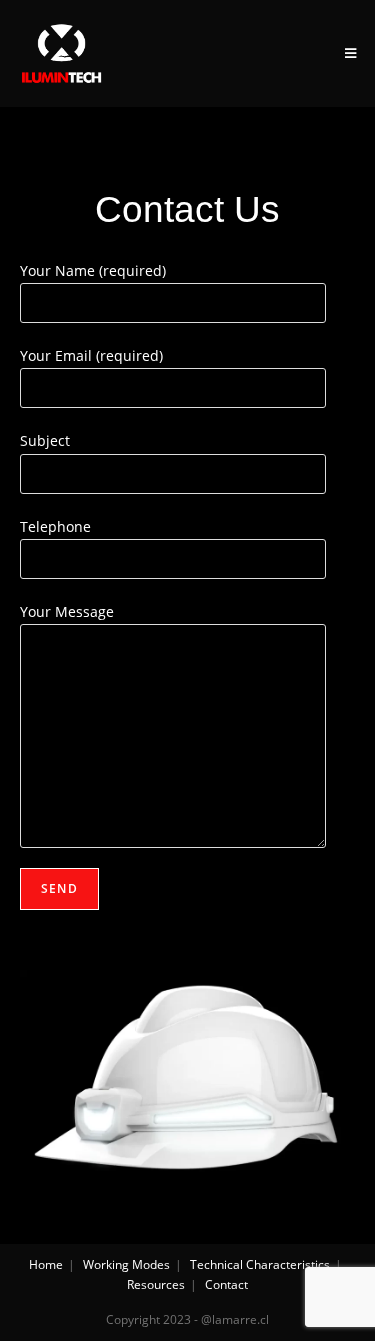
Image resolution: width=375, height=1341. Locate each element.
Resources (156, 1284)
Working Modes (126, 1264)
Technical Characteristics (260, 1264)
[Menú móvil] (351, 53)
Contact (226, 1284)
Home (46, 1264)
